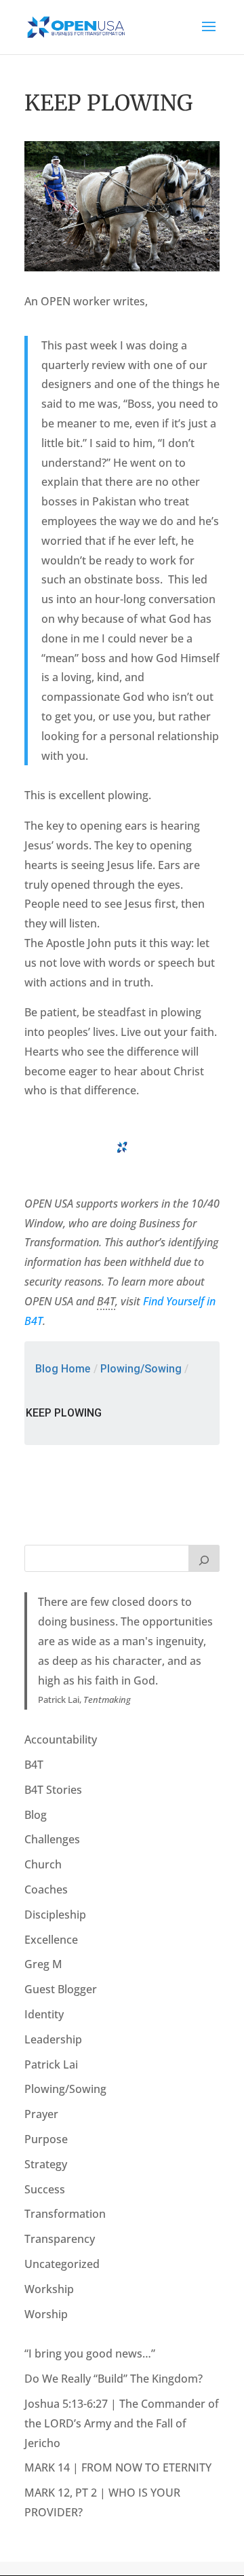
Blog (36, 1815)
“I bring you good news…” (90, 2353)
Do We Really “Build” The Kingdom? (114, 2379)
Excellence (51, 1940)
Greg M (43, 1964)
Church (43, 1864)
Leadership (53, 2039)
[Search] (204, 1558)
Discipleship (55, 1915)
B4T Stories (53, 1790)
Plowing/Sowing (141, 1369)
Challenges (52, 1839)
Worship (46, 2314)
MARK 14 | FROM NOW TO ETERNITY (118, 2467)
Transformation (65, 2214)
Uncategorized (62, 2264)
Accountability (61, 1739)
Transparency (60, 2239)
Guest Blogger (61, 1989)
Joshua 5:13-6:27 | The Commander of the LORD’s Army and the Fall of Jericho (122, 2423)
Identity (44, 2014)
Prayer (41, 2114)
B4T (34, 1765)
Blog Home (63, 1369)
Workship (49, 2289)
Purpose (46, 2139)
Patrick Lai (51, 2064)
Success (45, 2189)
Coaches (46, 1889)
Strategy (46, 2164)
